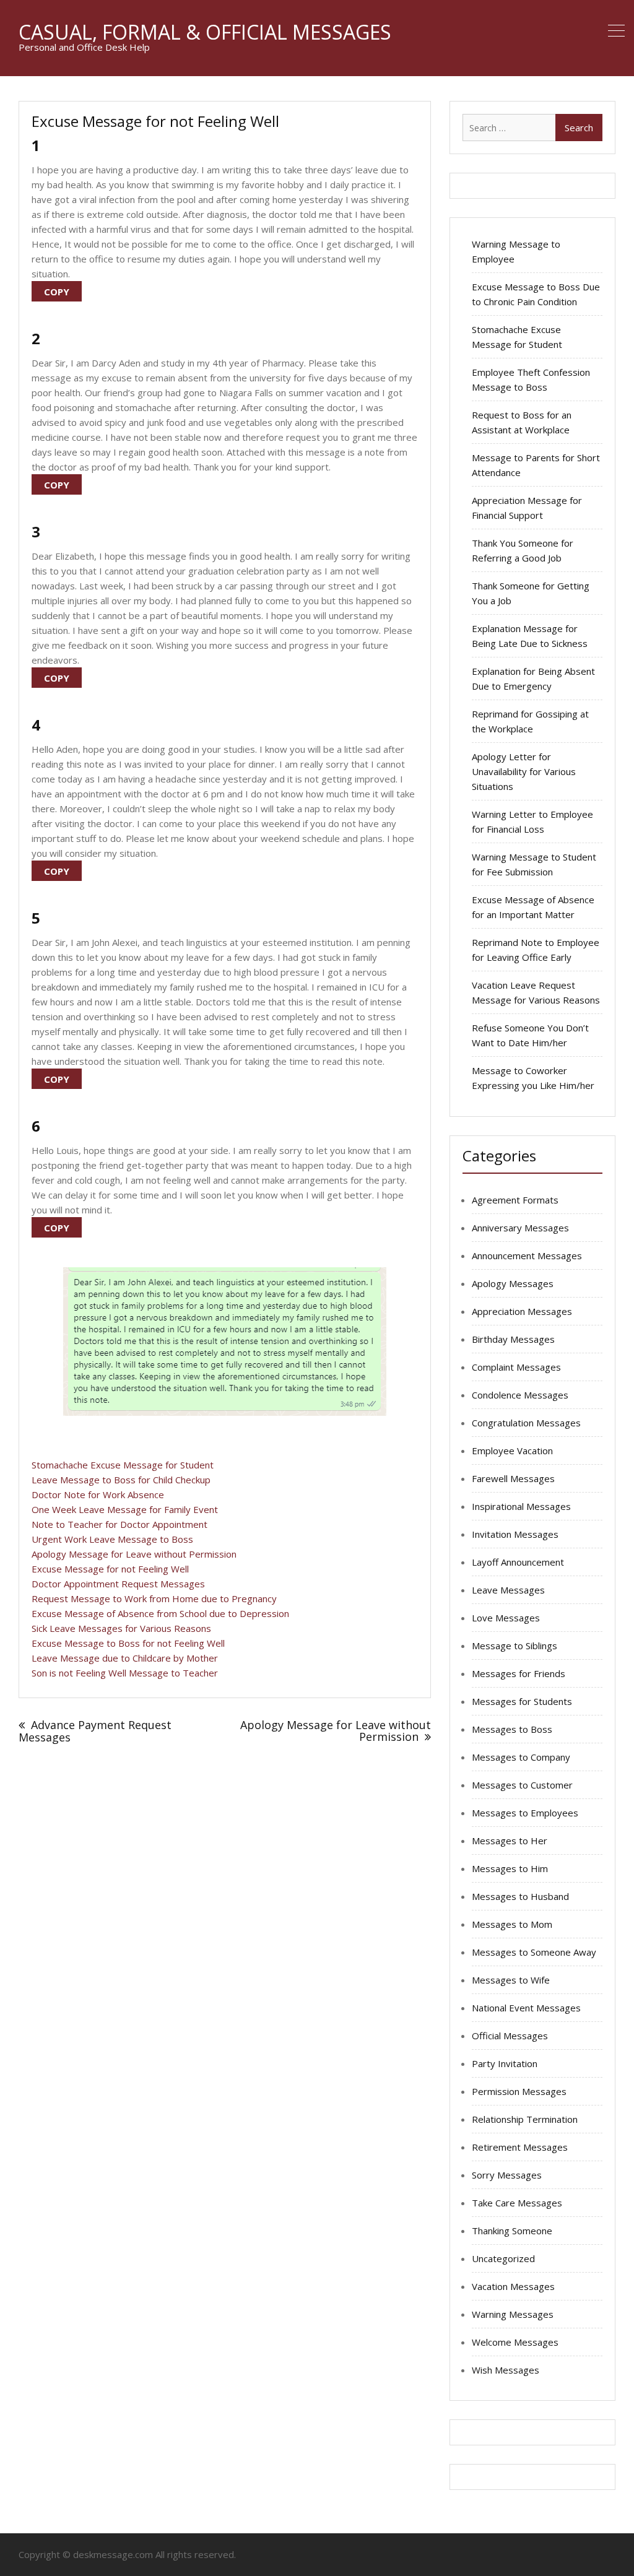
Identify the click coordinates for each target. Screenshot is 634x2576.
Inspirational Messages (521, 1506)
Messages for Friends (519, 1673)
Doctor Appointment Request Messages (118, 1584)
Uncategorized (503, 2258)
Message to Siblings (515, 1646)
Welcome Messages (515, 2342)
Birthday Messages (513, 1339)
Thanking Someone (512, 2231)
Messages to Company (521, 1757)
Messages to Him (510, 1868)
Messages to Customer (522, 1785)
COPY (57, 292)
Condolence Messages (520, 1395)
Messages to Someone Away (534, 1952)
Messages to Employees (525, 1813)
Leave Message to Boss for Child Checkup (121, 1480)
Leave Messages (508, 1590)
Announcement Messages (527, 1255)
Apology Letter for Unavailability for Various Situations (524, 771)
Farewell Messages (513, 1478)
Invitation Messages (515, 1534)
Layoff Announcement (518, 1562)
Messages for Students (522, 1701)
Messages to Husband (520, 1896)
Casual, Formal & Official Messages (205, 32)
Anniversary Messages (520, 1228)
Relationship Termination (525, 2119)
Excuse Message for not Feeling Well (110, 1569)
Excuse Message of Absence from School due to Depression (160, 1613)
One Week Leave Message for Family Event (125, 1509)
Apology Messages (513, 1283)
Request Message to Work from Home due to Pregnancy (154, 1598)
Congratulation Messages (526, 1423)
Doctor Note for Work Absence (98, 1494)
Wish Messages (506, 2370)
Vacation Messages (513, 2286)
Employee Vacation (512, 1451)
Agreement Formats (515, 1200)
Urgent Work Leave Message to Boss (112, 1539)
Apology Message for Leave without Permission (134, 1554)
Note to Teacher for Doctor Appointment (119, 1524)
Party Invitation (505, 2063)
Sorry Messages (507, 2175)
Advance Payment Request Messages (95, 1731)
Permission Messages (519, 2091)
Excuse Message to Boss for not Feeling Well (128, 1643)
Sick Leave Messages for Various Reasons (121, 1628)
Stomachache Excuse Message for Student (123, 1465)
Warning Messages (513, 2314)
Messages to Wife (511, 1980)
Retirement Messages (520, 2147)
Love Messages (506, 1618)
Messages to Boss (512, 1729)
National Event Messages (526, 2008)
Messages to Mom (512, 1924)
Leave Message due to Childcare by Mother (125, 1658)
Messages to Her (510, 1841)
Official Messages (510, 2036)
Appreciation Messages (522, 1311)
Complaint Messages (516, 1367)
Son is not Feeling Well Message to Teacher (125, 1673)
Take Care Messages (517, 2203)
